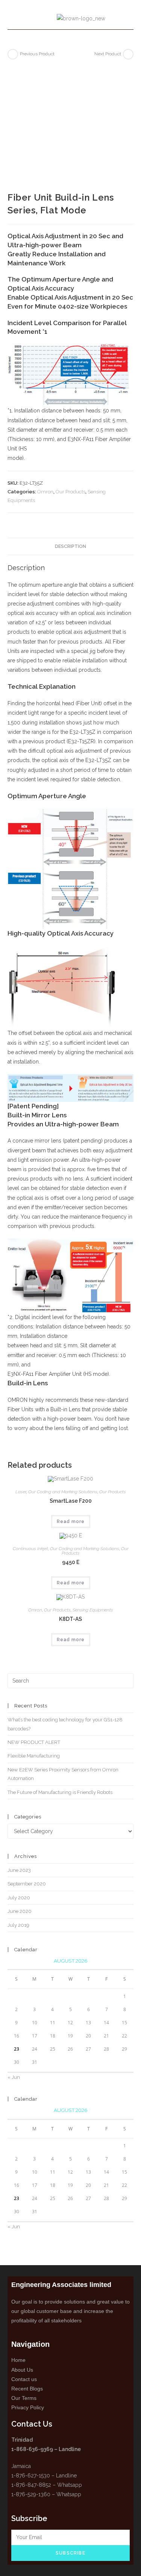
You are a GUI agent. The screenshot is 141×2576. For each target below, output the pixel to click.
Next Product (108, 54)
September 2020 (27, 1884)
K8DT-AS (70, 1619)
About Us (22, 2370)
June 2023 (19, 1870)
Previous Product (37, 54)
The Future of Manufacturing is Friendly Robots (60, 1792)
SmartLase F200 (71, 1501)
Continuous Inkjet (30, 1549)
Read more (71, 1522)
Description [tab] (70, 546)
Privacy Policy (28, 2407)
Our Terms (24, 2398)
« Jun (14, 2077)
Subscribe (70, 2553)
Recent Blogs (27, 2389)
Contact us (24, 2379)
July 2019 (18, 1925)
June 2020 (20, 1911)
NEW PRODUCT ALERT (34, 1742)
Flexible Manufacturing (34, 1756)
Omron (45, 492)
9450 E (71, 1562)
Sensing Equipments (93, 1610)
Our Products (70, 492)
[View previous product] (13, 54)
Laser (21, 1492)
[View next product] (128, 54)
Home (18, 2360)
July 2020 (19, 1898)
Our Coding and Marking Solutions (63, 1492)
